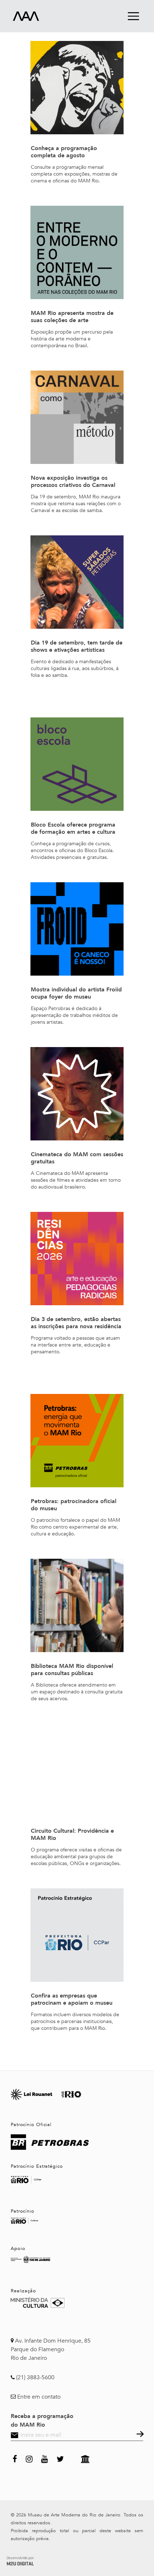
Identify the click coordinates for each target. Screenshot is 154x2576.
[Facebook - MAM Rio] (15, 2458)
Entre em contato (39, 2397)
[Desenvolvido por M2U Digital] (20, 2560)
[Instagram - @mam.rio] (29, 2458)
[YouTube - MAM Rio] (45, 2458)
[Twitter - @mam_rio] (60, 2458)
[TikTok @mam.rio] (72, 2458)
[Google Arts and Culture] (85, 2458)
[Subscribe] (139, 2435)
